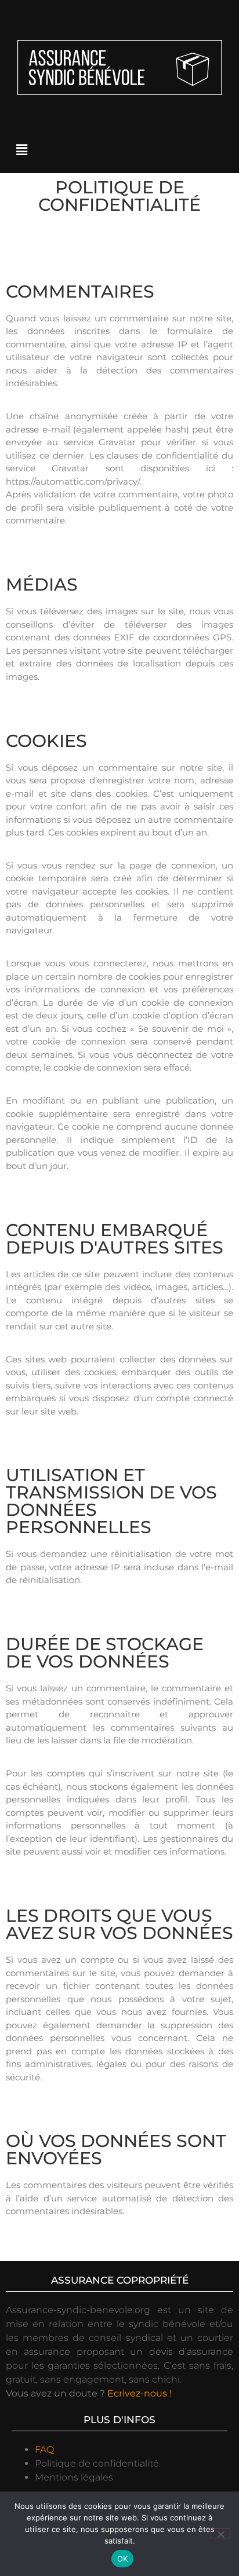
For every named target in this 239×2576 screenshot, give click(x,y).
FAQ (44, 2449)
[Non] (220, 2533)
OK (123, 2559)
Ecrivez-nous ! (140, 2393)
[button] (21, 151)
